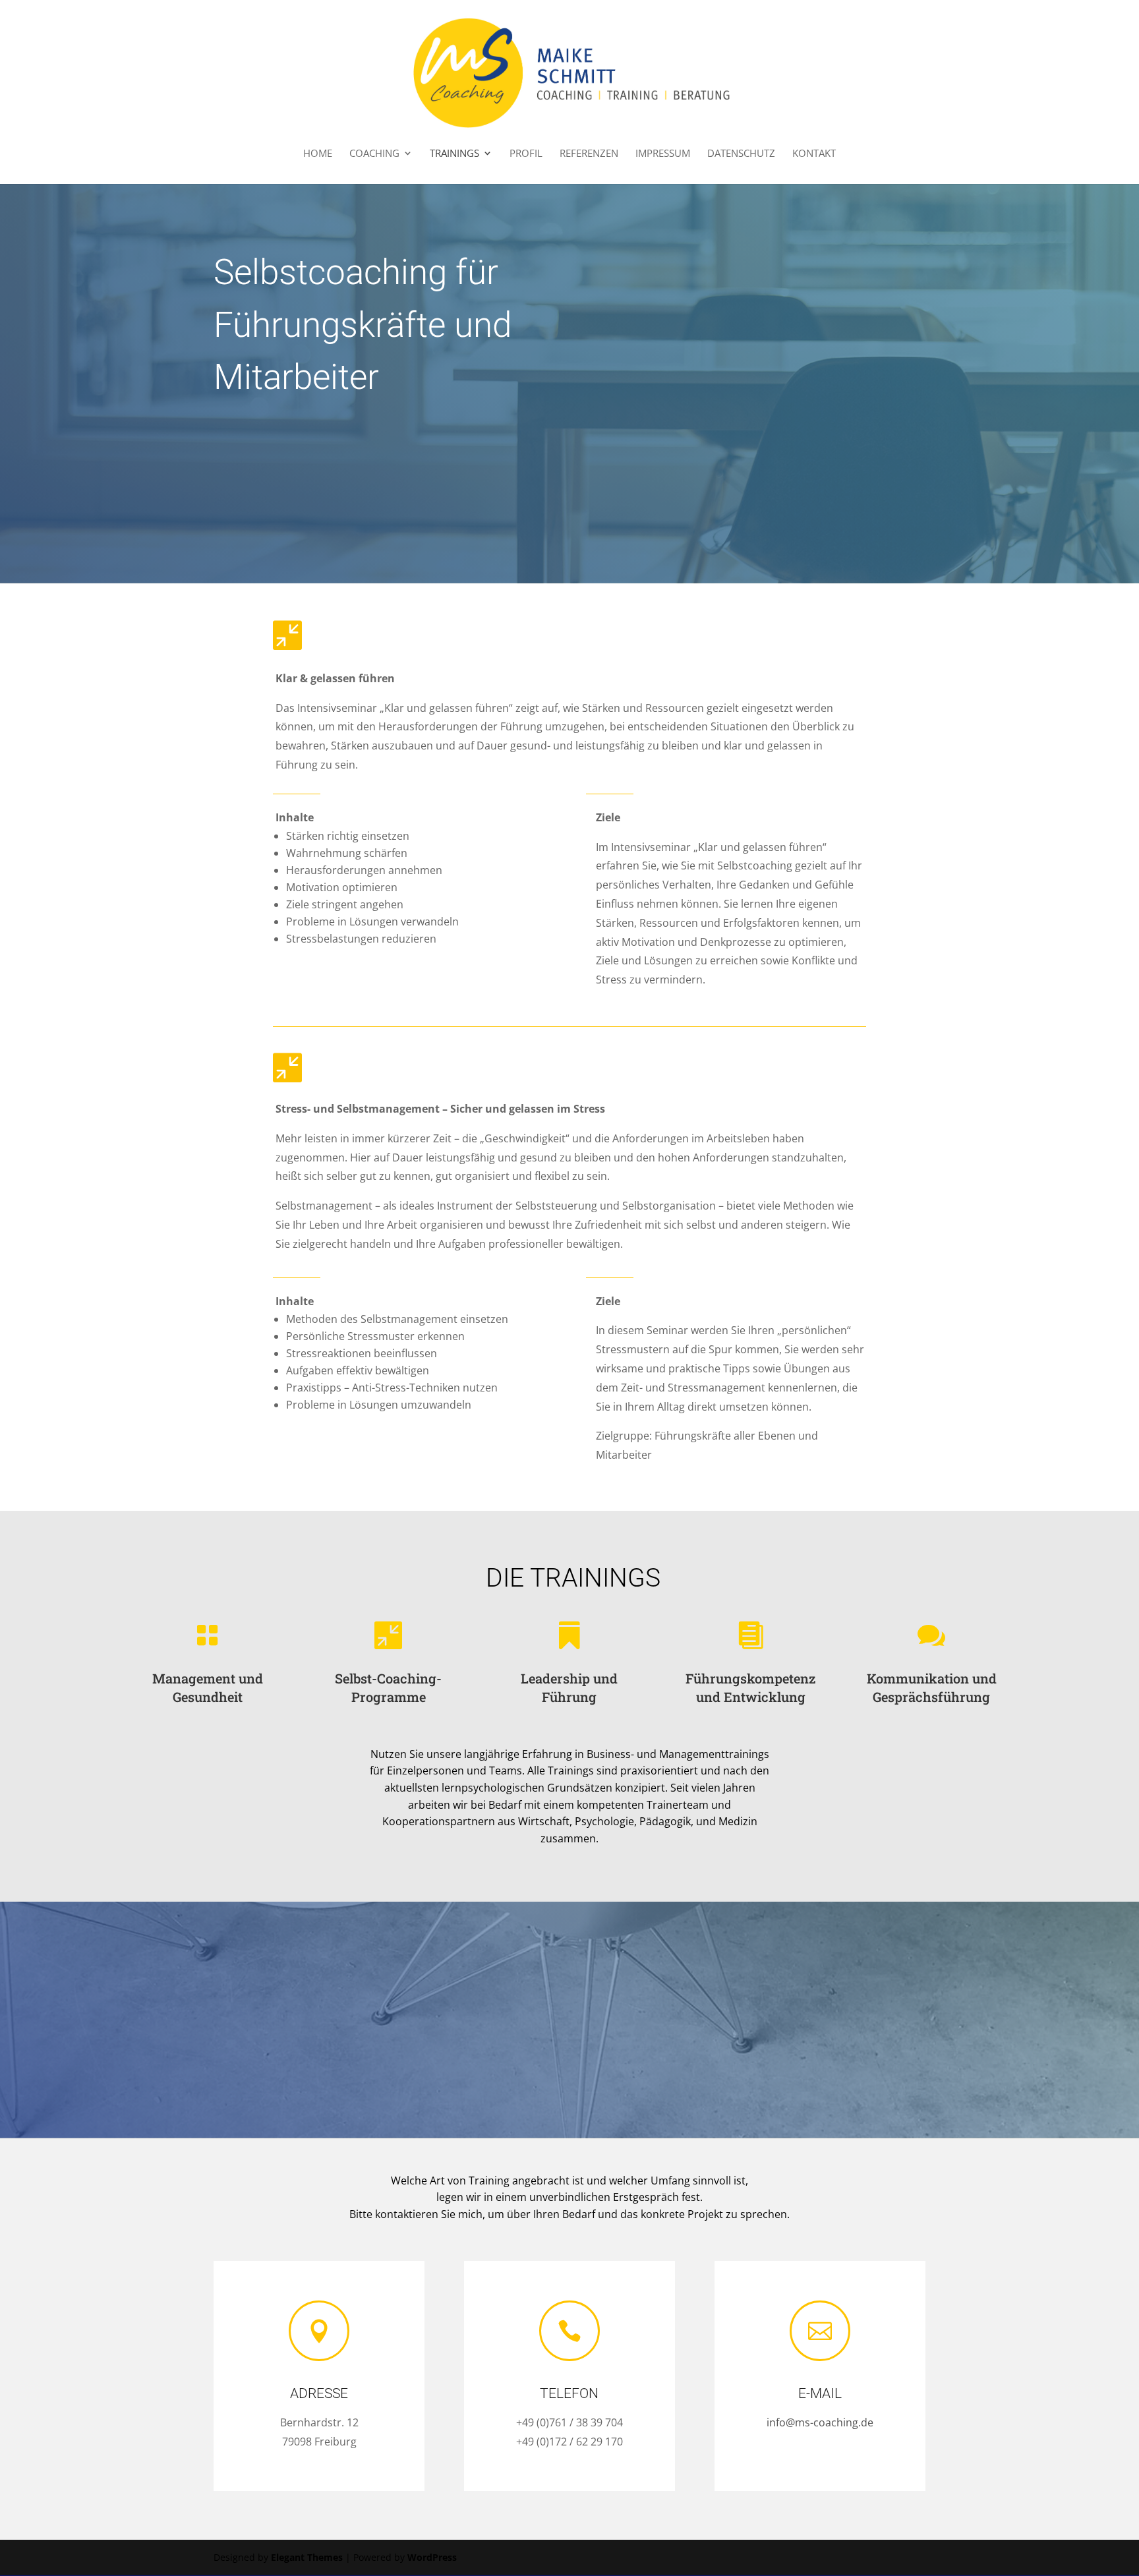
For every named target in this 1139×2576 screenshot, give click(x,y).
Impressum (663, 154)
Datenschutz (741, 154)
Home (318, 154)
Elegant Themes (307, 2557)
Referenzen (589, 154)
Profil (526, 154)
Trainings (454, 154)
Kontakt (814, 154)
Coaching (374, 154)
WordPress (432, 2557)
